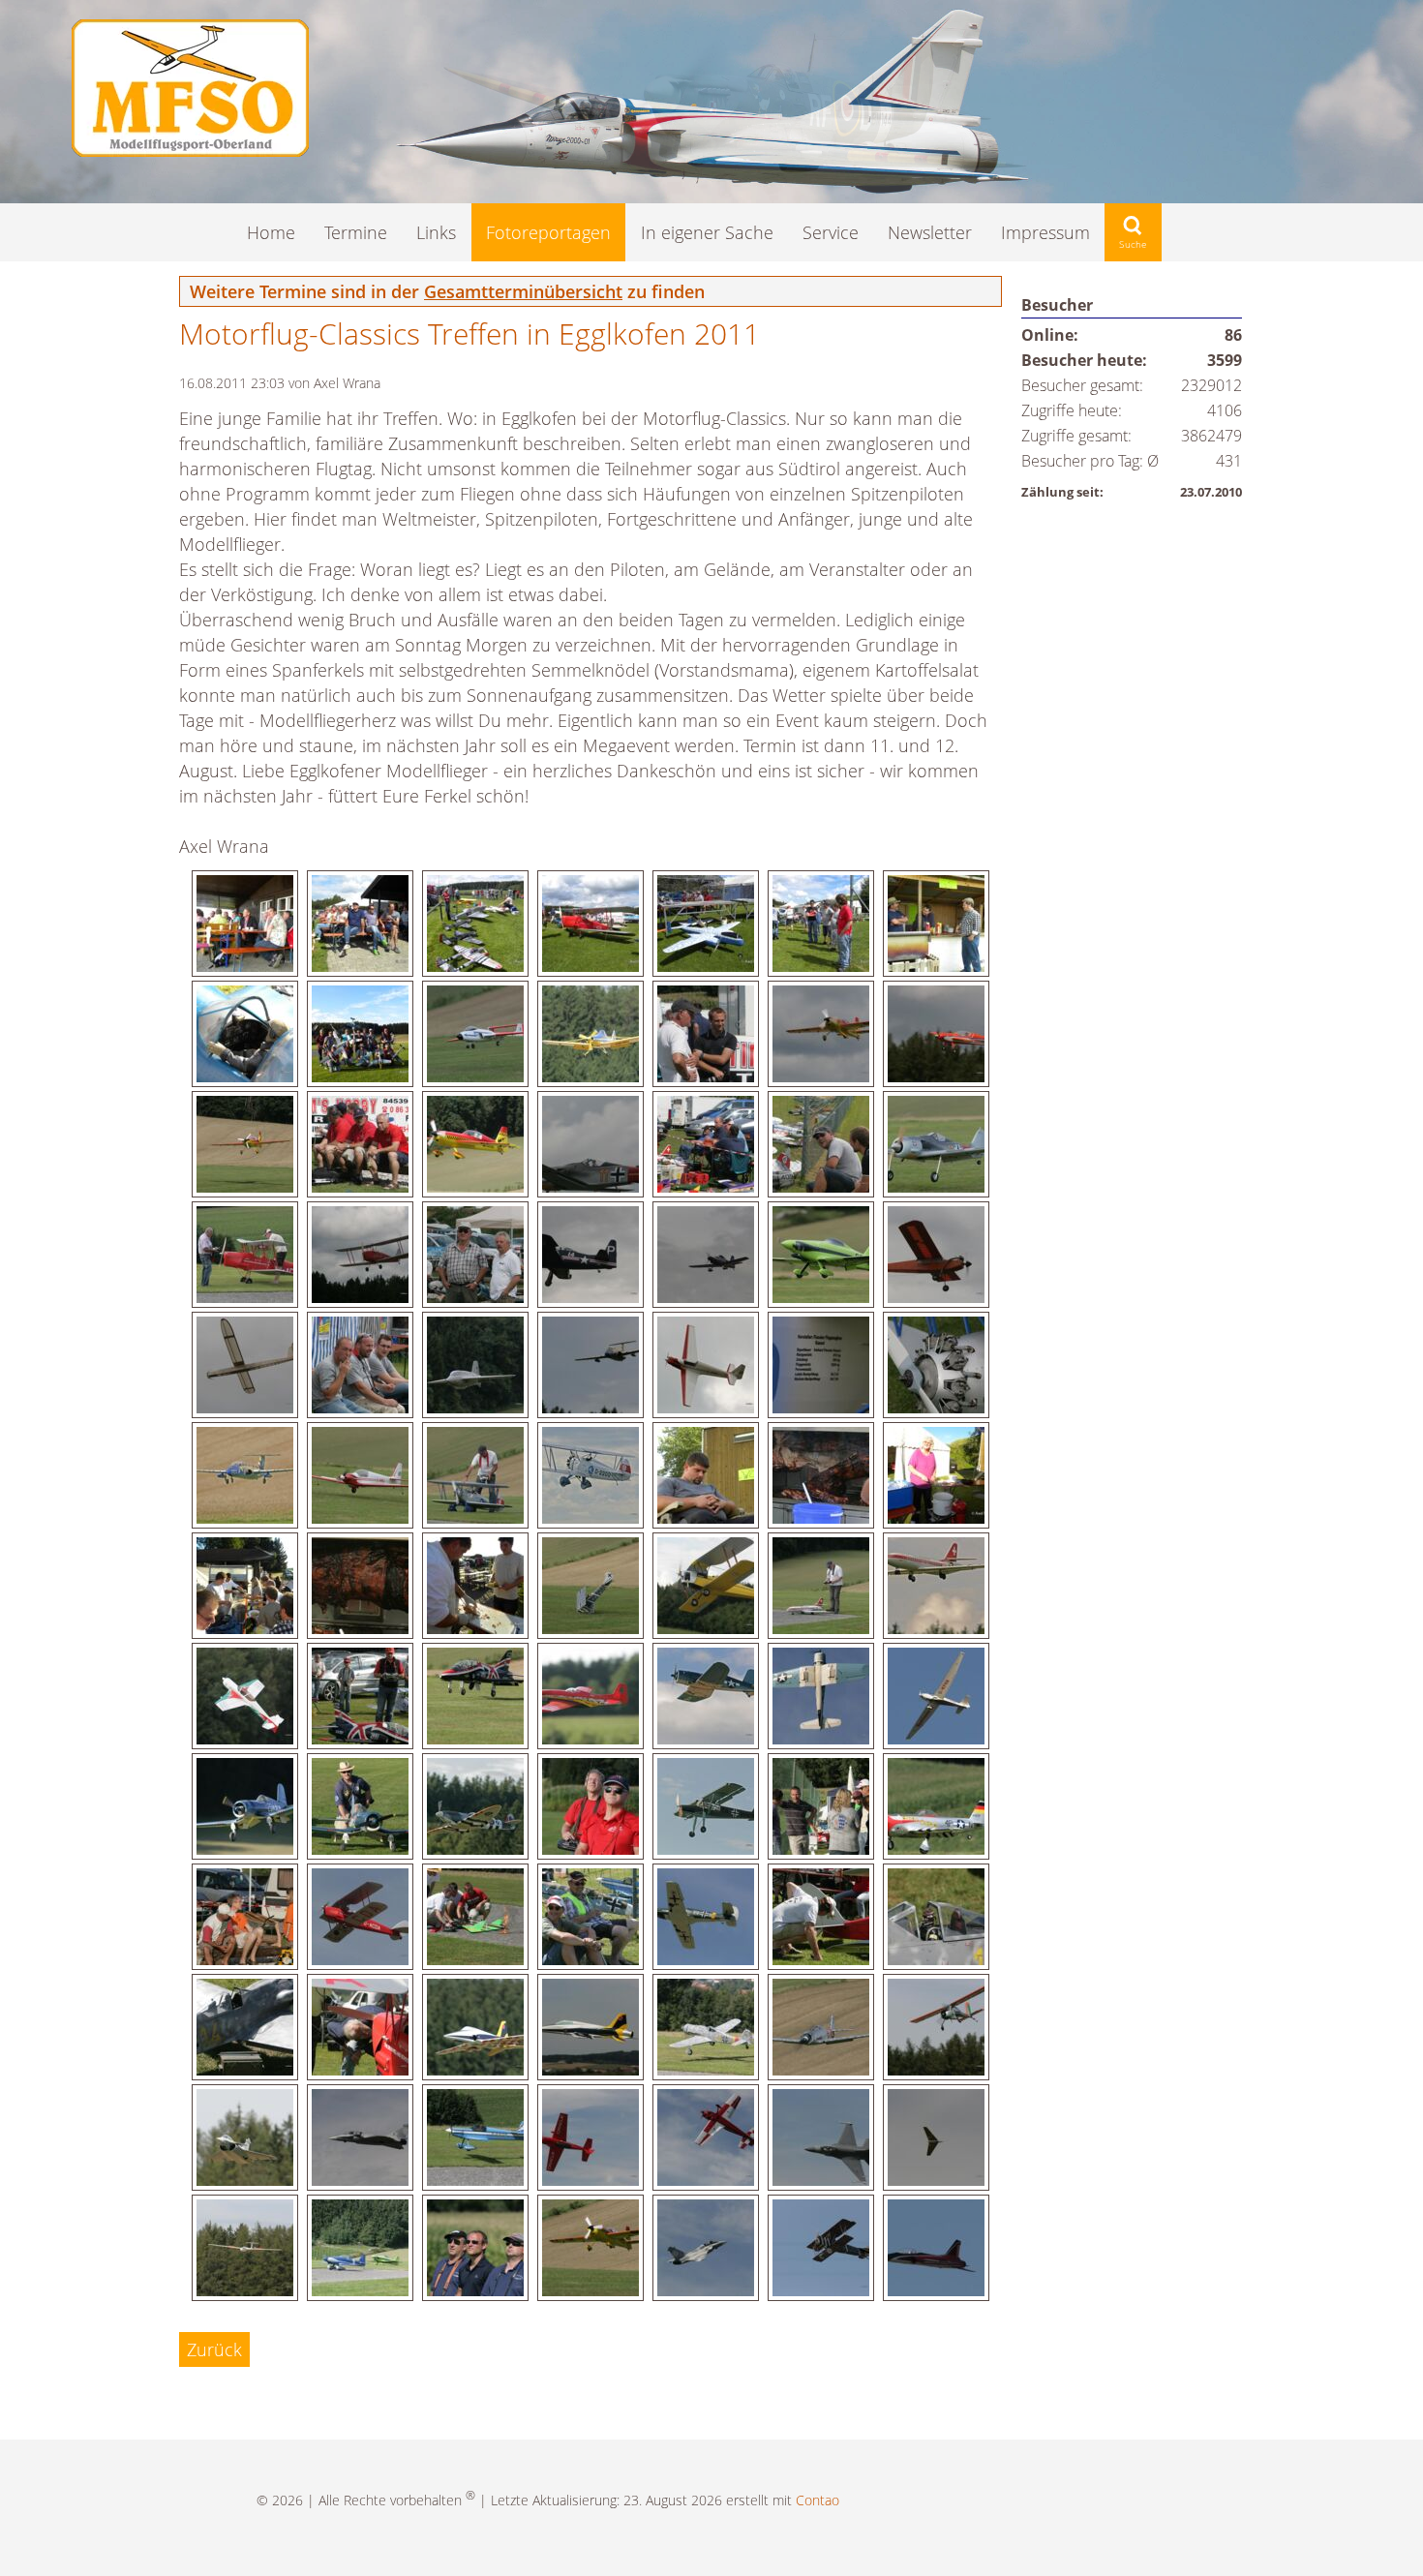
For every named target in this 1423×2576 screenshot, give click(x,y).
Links (436, 232)
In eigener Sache (707, 232)
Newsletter (930, 232)
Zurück (214, 2349)
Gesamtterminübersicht (523, 291)
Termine (356, 232)
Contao (817, 2500)
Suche (1133, 232)
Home (271, 232)
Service (831, 232)
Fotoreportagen (548, 232)
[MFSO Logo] (190, 150)
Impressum (1045, 232)
